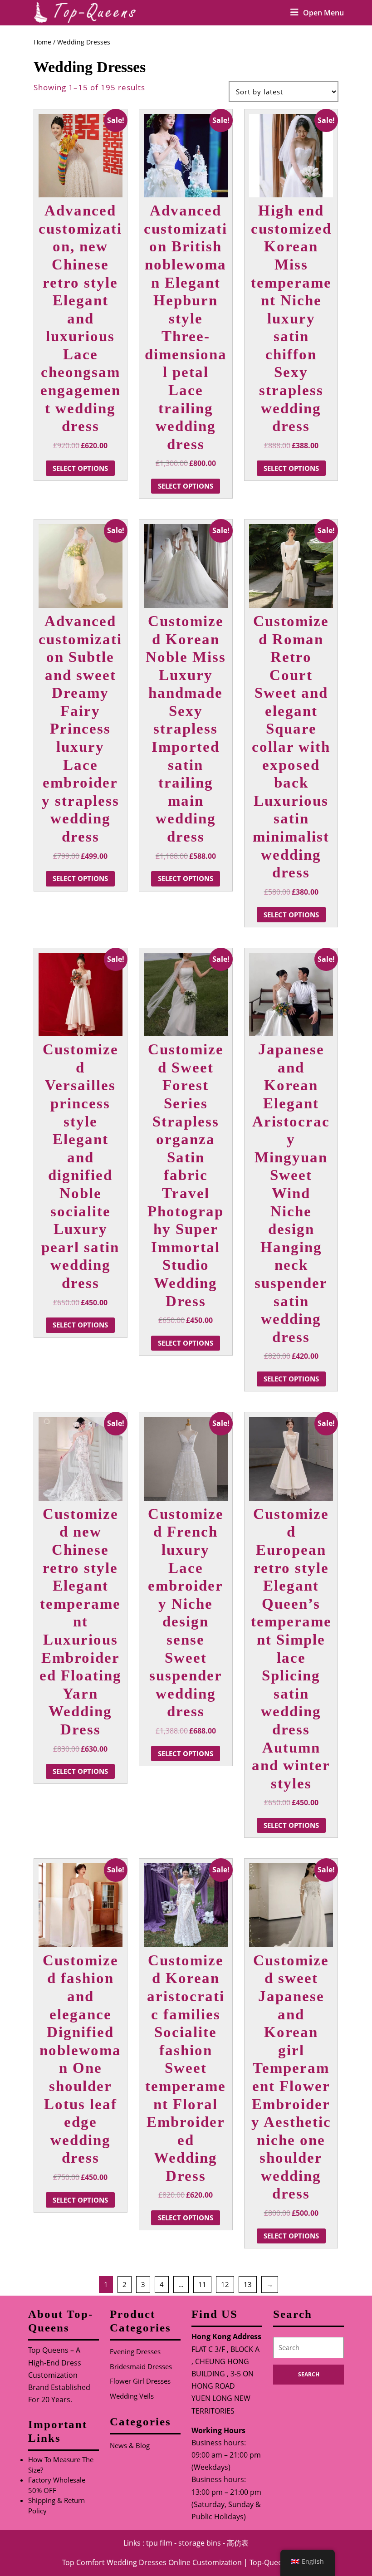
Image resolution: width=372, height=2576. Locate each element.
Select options (80, 468)
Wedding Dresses (137, 2562)
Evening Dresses (135, 2351)
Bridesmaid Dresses (141, 2366)
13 (248, 2284)
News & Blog (130, 2445)
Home (42, 42)
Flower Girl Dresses (140, 2381)
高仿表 (238, 2543)
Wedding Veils (132, 2396)
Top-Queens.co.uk (280, 2562)
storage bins (200, 2543)
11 (202, 2284)
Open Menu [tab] (323, 13)
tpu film (159, 2543)
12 (225, 2284)
